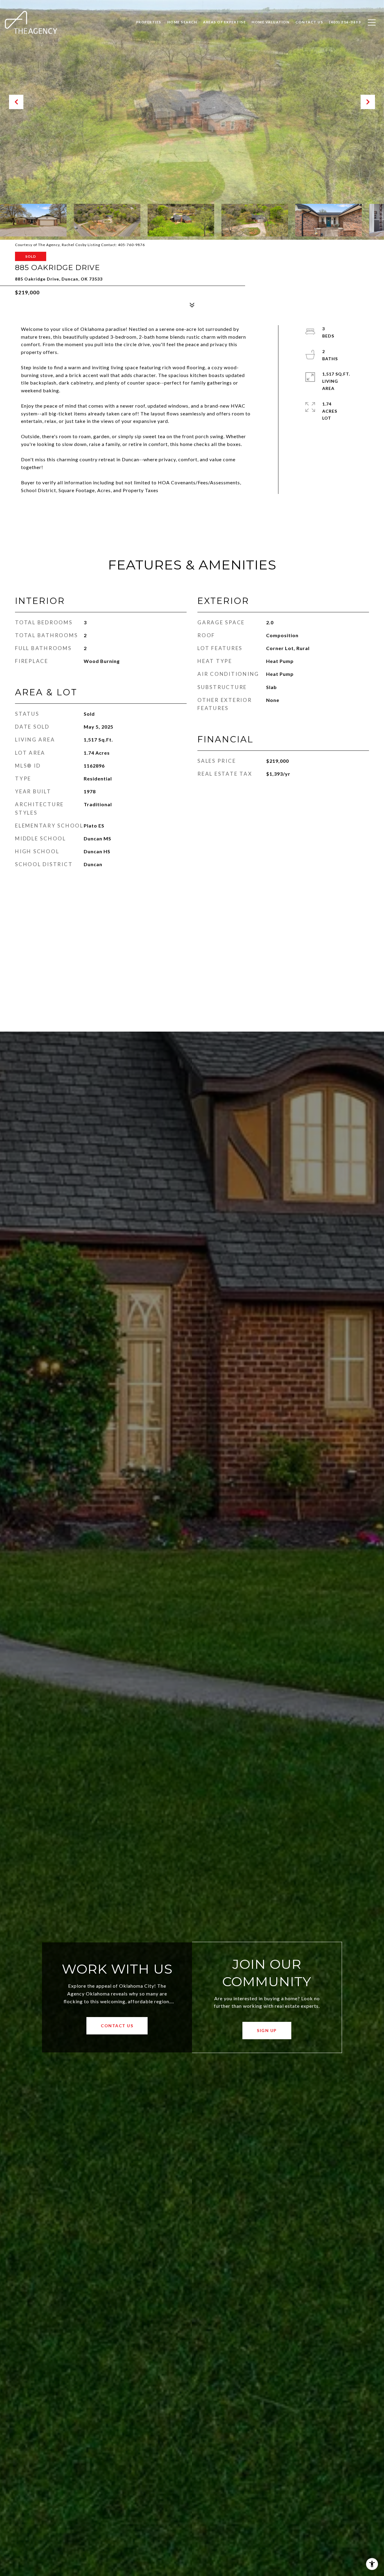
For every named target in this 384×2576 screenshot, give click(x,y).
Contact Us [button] (117, 2026)
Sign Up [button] (267, 2030)
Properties (149, 22)
